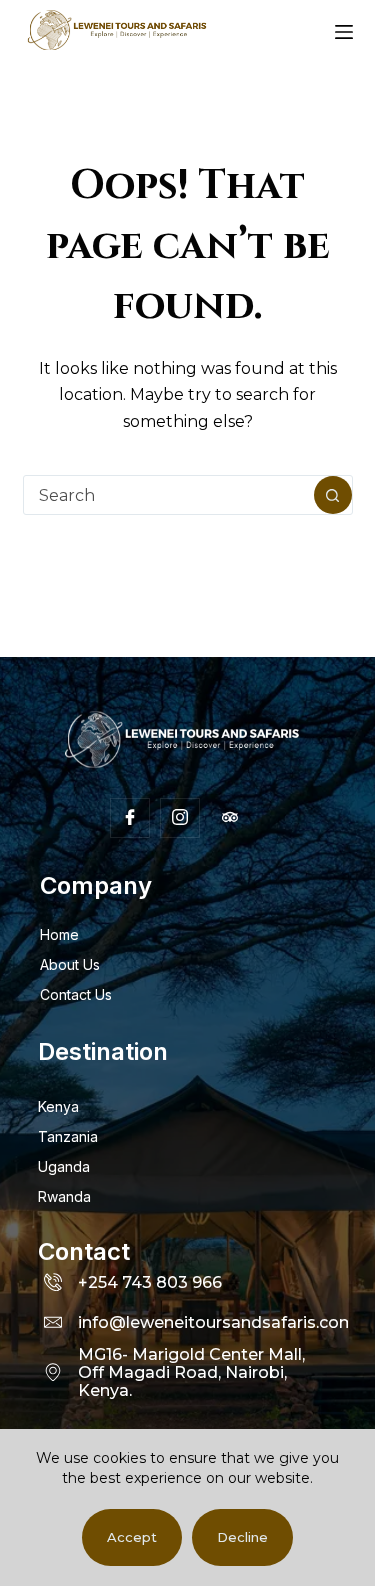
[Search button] (333, 495)
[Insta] (180, 818)
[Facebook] (130, 818)
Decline (242, 1537)
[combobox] (169, 495)
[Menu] (344, 32)
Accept (132, 1537)
